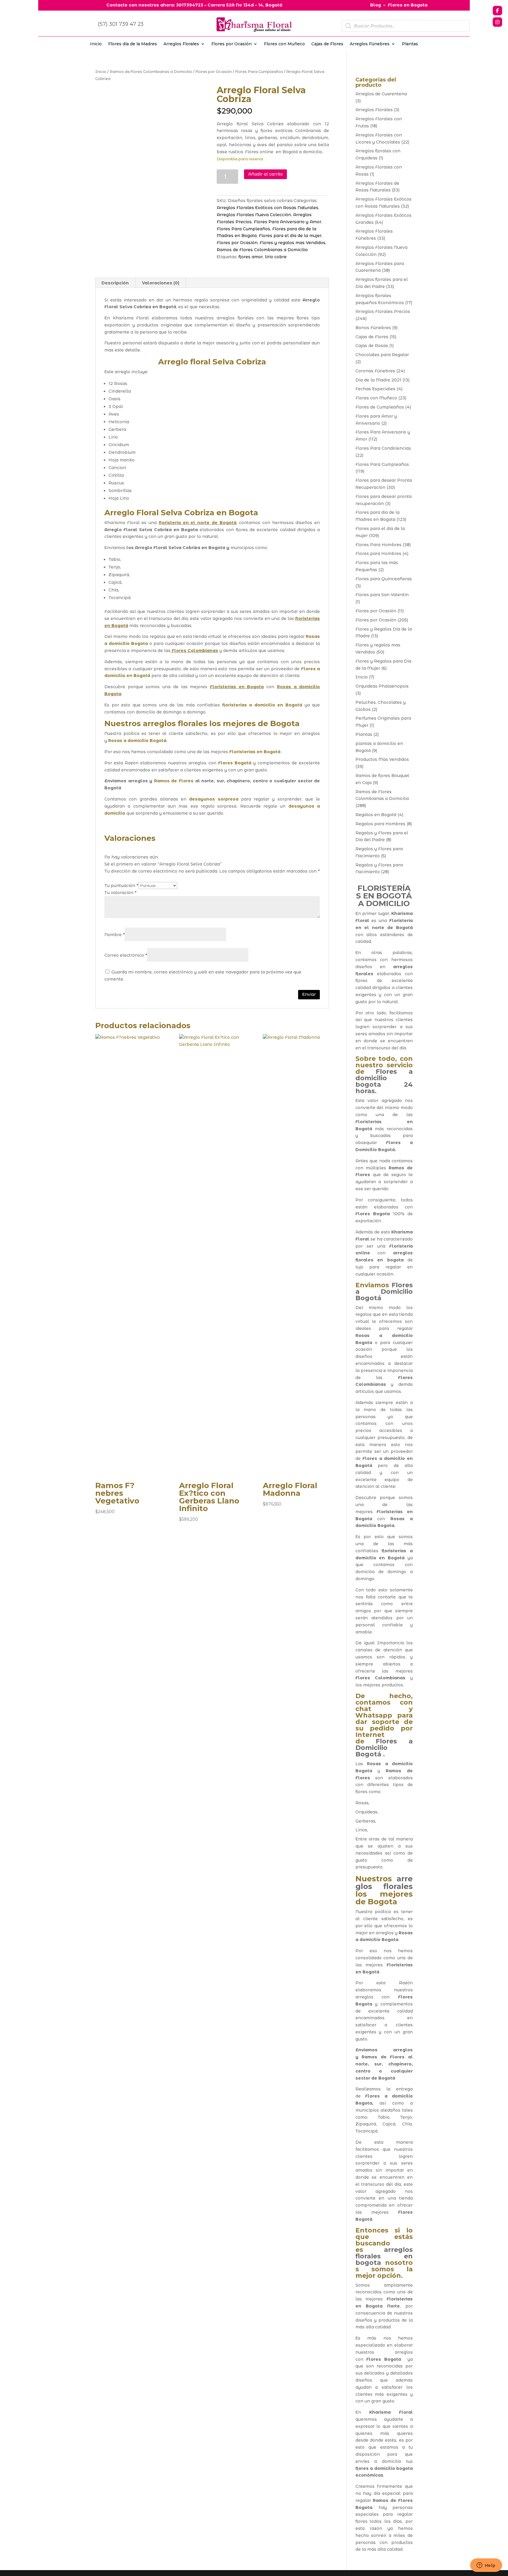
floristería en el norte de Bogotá (198, 523)
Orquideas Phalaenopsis (382, 686)
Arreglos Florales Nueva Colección (254, 215)
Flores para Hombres (378, 553)
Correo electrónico (126, 955)
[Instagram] (497, 22)
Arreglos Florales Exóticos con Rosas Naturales (268, 208)
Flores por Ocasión (232, 44)
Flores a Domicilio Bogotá (384, 1292)
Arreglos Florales (181, 44)
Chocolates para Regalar (382, 355)
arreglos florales (175, 723)
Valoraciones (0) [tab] (161, 283)
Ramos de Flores (174, 781)
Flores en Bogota (408, 5)
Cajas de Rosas (372, 346)
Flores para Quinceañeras (384, 579)
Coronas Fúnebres (375, 371)
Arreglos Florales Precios (383, 311)
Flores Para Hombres (379, 545)
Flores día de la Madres (133, 44)
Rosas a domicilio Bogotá (137, 741)
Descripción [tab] (115, 283)
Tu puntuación (121, 886)
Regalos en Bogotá (376, 815)
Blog (376, 5)
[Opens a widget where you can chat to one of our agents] (486, 2566)
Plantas (410, 44)
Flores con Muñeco (284, 44)
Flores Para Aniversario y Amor (288, 222)
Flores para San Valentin (382, 595)
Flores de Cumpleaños (380, 407)
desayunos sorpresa (214, 799)
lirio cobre (276, 257)
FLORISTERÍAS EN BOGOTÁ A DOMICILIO (384, 896)
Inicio (96, 44)
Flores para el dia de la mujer (290, 236)
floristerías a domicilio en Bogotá (262, 705)
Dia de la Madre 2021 (378, 380)
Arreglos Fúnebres (370, 44)
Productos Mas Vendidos (382, 759)
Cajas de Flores (327, 44)
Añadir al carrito (265, 174)
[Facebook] (497, 11)
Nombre (115, 935)
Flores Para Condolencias (383, 448)
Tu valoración (120, 893)
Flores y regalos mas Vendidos (293, 243)
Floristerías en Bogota (237, 687)
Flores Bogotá (235, 763)
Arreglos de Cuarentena (381, 94)
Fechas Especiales (375, 389)
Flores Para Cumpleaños (259, 72)
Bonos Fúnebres (373, 328)
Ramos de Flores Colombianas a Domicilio (151, 72)
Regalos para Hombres (380, 824)
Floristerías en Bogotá (255, 752)
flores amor (251, 257)
